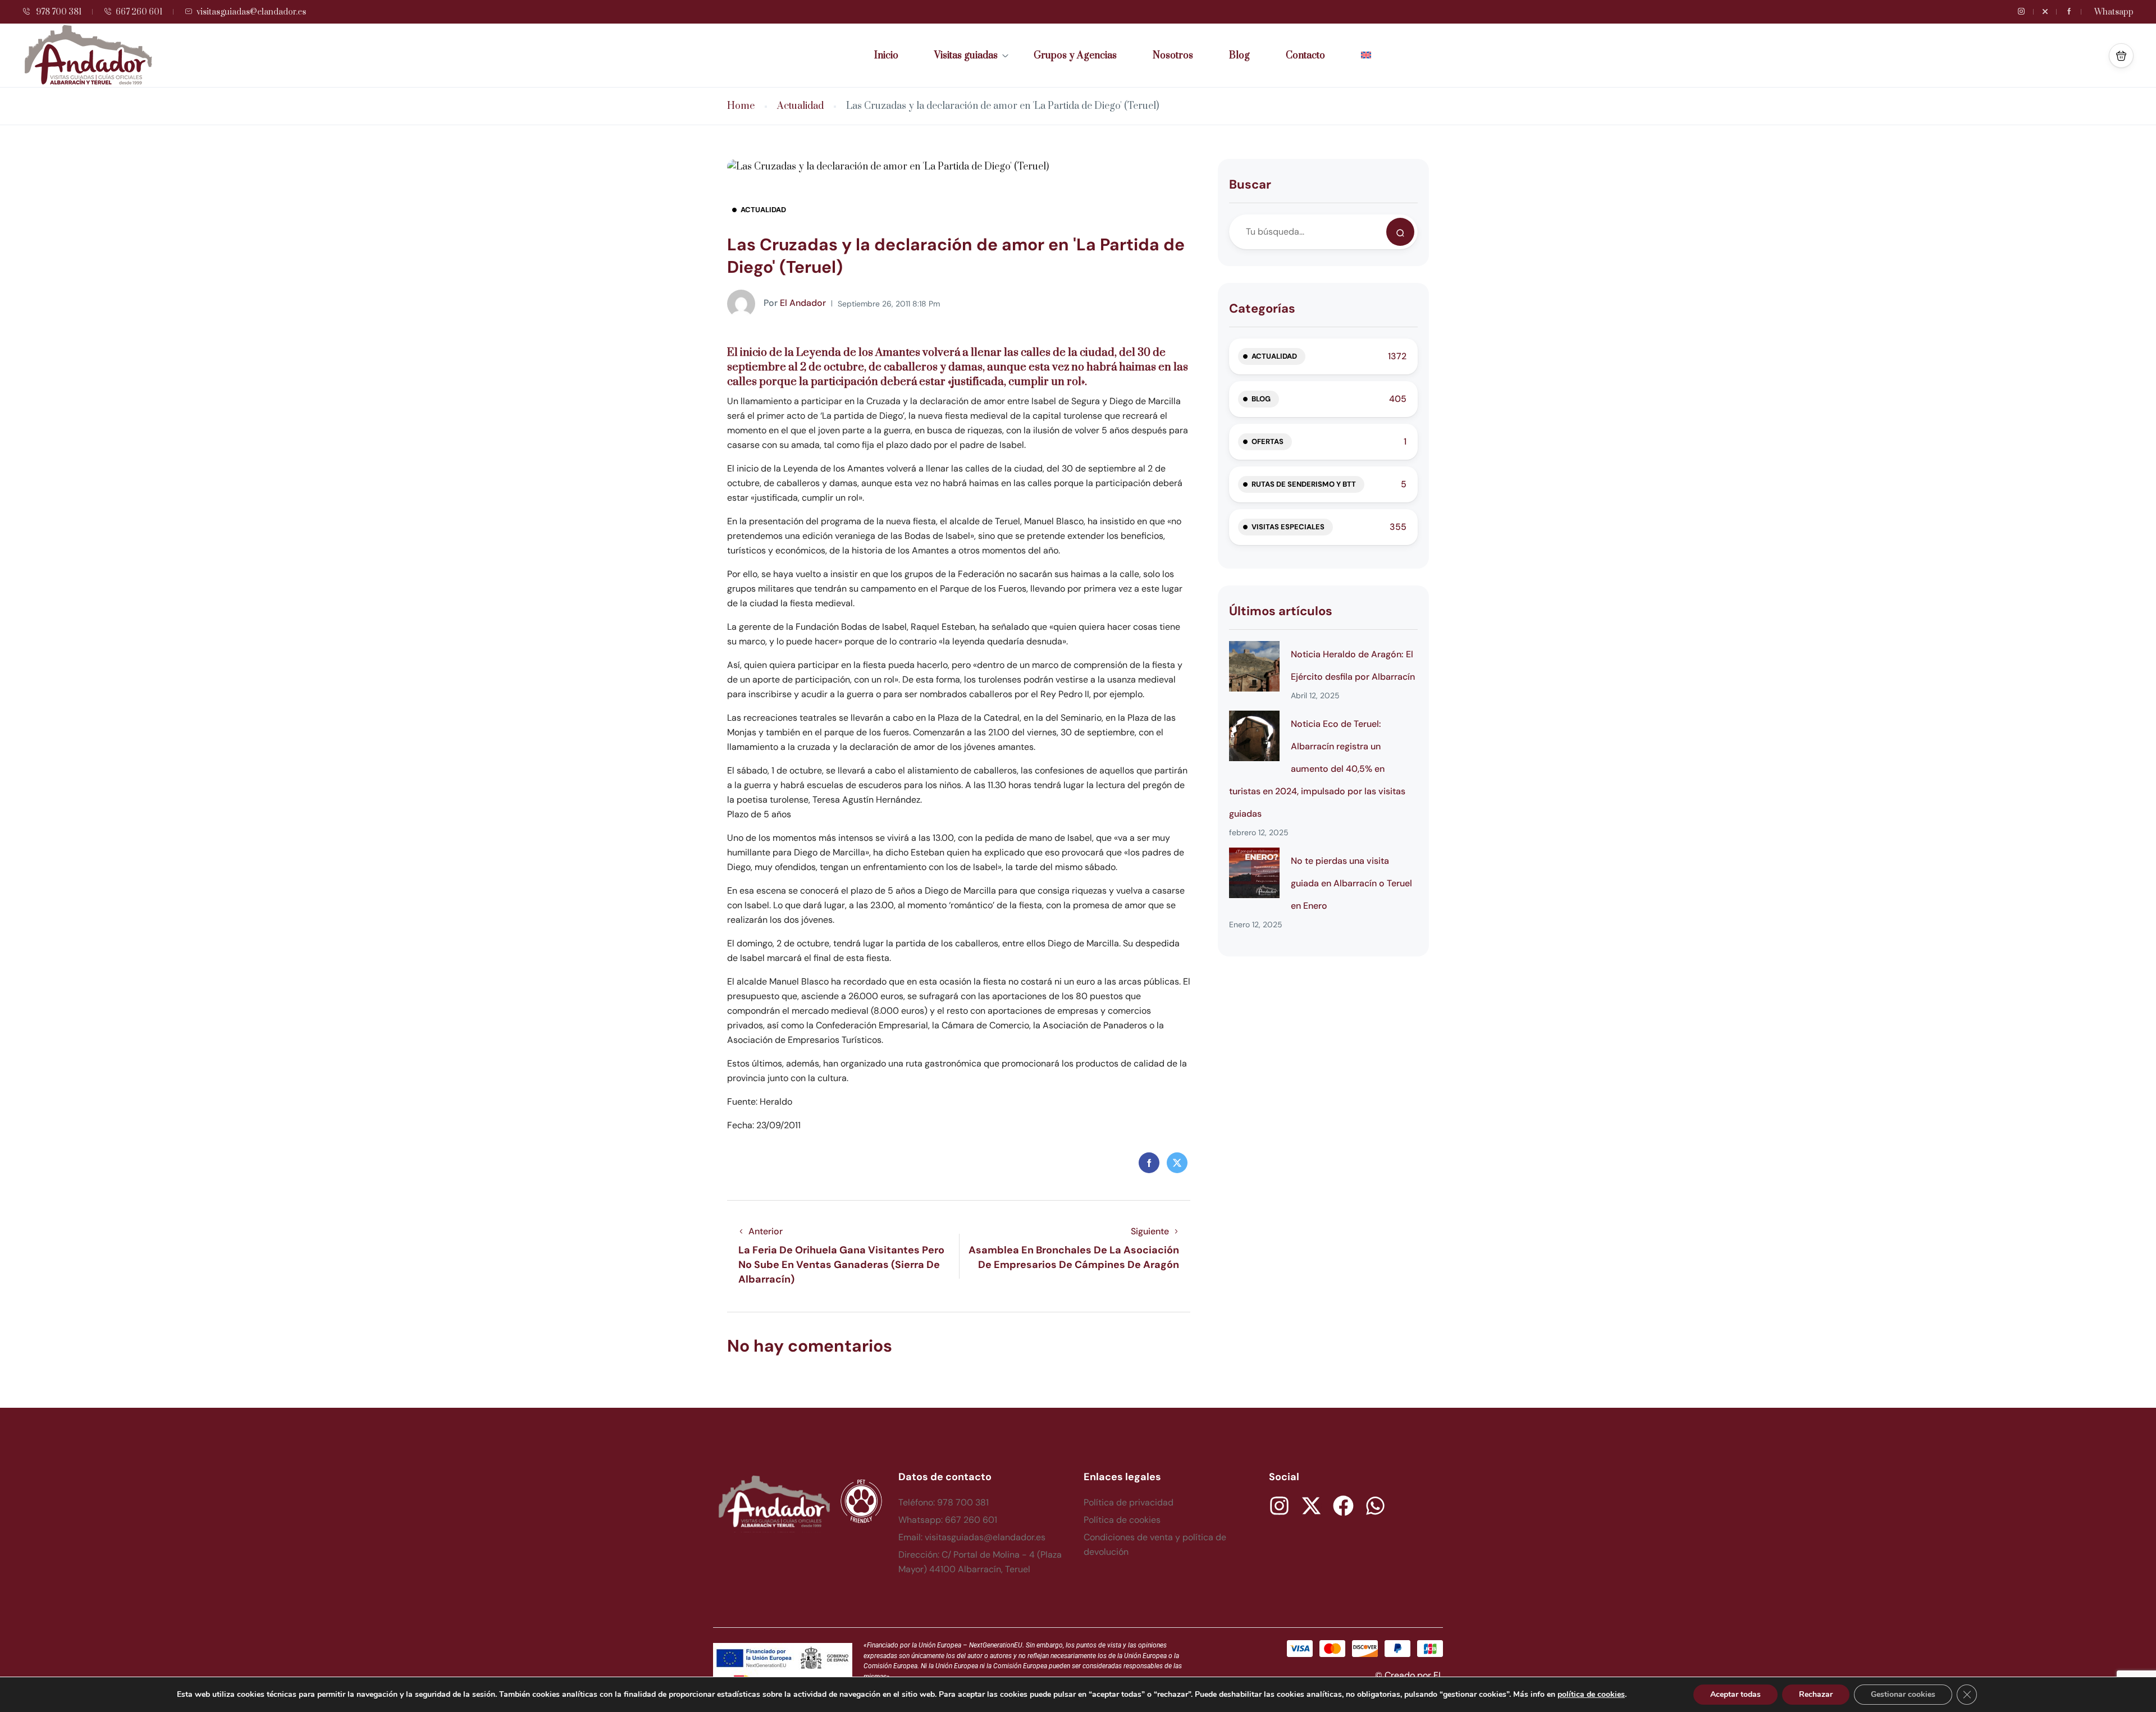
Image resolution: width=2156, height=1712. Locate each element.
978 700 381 (58, 12)
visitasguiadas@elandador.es (251, 12)
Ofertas (1267, 441)
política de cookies (1591, 1694)
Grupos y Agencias (1075, 56)
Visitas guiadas (966, 56)
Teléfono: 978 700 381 (944, 1502)
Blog (1239, 56)
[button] (2121, 56)
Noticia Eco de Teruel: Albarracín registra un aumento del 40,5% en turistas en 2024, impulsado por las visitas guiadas (1317, 769)
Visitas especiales (1288, 527)
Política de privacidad (1129, 1502)
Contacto (1305, 56)
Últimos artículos (1281, 611)
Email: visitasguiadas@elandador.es (972, 1537)
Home (741, 106)
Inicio (886, 56)
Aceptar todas (1735, 1694)
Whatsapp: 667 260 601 (948, 1520)
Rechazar (1816, 1694)
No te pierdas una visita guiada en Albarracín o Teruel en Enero (1351, 883)
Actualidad (800, 106)
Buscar (1250, 184)
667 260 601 (139, 12)
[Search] (1400, 232)
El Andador (795, 303)
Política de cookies (1122, 1520)
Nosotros (1173, 56)
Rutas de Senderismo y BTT (1304, 484)
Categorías (1262, 308)
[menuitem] (1366, 56)
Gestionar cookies (1903, 1694)
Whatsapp (2114, 12)
